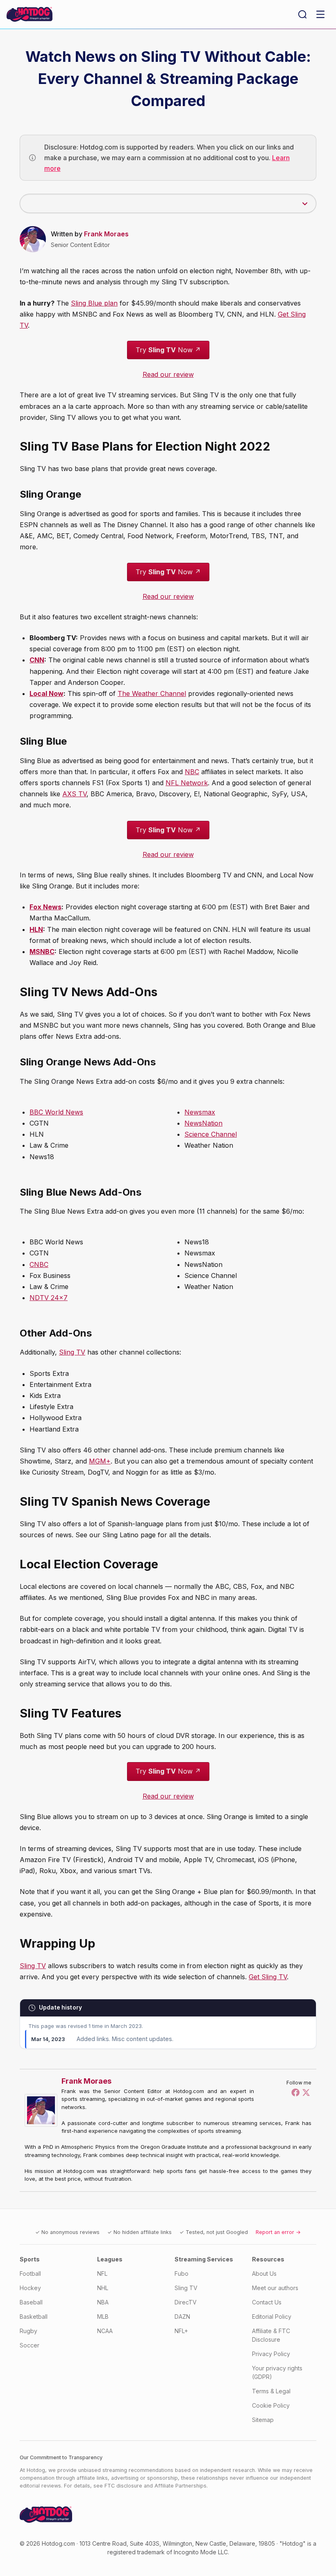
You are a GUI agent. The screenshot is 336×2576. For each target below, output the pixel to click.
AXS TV (74, 794)
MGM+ (100, 1461)
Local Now (47, 693)
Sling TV (72, 1352)
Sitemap (263, 2420)
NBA (103, 2302)
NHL (103, 2288)
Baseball (31, 2302)
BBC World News (56, 1112)
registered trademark (136, 2552)
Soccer (30, 2345)
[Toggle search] (302, 14)
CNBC (39, 1264)
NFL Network (187, 783)
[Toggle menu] (320, 14)
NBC (192, 772)
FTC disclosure (123, 2486)
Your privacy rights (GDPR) (277, 2372)
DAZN (182, 2317)
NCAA (105, 2331)
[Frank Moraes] (43, 2110)
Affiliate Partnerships (180, 2486)
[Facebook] (295, 2092)
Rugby (28, 2331)
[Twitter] (306, 2092)
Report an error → (278, 2232)
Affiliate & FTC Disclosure (271, 2335)
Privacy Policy (271, 2354)
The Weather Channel (152, 693)
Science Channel (211, 1134)
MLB (103, 2317)
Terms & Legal (271, 2391)
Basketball (34, 2317)
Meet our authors (275, 2288)
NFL (102, 2274)
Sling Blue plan (94, 303)
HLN (36, 929)
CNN (37, 660)
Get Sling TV (268, 1977)
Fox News (45, 907)
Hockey (30, 2288)
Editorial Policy (272, 2317)
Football (30, 2274)
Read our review (168, 374)
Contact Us (267, 2302)
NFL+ (181, 2331)
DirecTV (186, 2302)
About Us (264, 2274)
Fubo (182, 2274)
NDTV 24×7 (49, 1298)
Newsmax (200, 1112)
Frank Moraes (106, 234)
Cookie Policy (271, 2405)
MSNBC (42, 952)
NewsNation (203, 1123)
